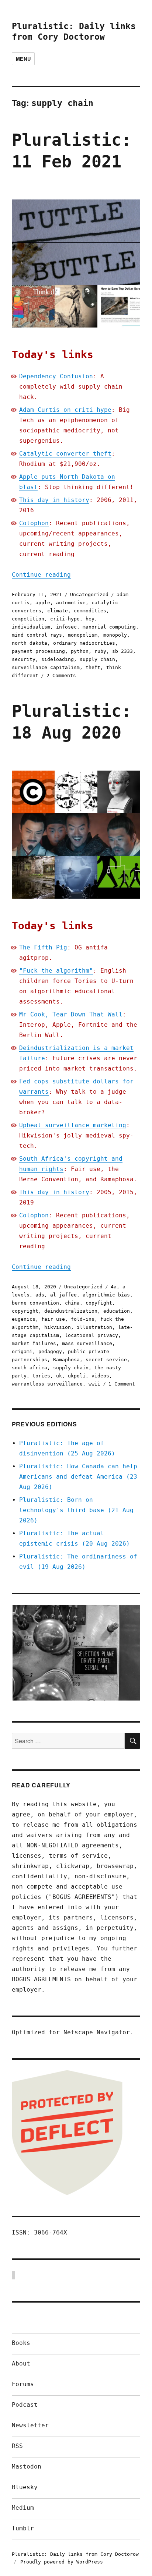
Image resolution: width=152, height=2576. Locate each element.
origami (22, 1351)
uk (59, 1376)
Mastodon (27, 2467)
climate (58, 611)
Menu (23, 59)
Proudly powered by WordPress (62, 2562)
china (72, 1303)
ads (40, 1295)
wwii (94, 1384)
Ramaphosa (66, 1360)
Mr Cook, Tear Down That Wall (71, 1014)
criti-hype (65, 619)
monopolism (83, 635)
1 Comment (122, 1384)
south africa (30, 1368)
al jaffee (63, 1295)
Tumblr (23, 2528)
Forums (23, 2384)
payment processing (38, 651)
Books (21, 2343)
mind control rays (37, 635)
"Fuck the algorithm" (56, 971)
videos (100, 1376)
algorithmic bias (106, 1295)
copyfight (99, 1303)
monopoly (115, 635)
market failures (34, 1343)
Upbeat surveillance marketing (73, 1125)
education (117, 1311)
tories (41, 1376)
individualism (31, 627)
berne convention (35, 1303)
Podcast (25, 2405)
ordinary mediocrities (84, 643)
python (80, 651)
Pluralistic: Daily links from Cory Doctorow (75, 2554)
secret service (106, 1360)
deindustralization (71, 1311)
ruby (100, 651)
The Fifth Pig (43, 947)
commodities (90, 611)
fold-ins (83, 1319)
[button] (76, 1653)
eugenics (24, 1319)
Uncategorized (89, 595)
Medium (23, 2508)
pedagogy (50, 1351)
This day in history (54, 500)
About (21, 2363)
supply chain (97, 659)
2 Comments (61, 675)
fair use (53, 1319)
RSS (17, 2446)
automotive (71, 603)
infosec (66, 627)
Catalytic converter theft (65, 454)
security (24, 659)
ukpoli (77, 1376)
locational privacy (91, 1335)
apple (43, 603)
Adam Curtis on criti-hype (65, 410)
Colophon (34, 523)
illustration (94, 1327)
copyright (25, 1311)
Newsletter (30, 2425)
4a (114, 1287)
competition (28, 619)
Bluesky (25, 2487)
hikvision (58, 1327)
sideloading (58, 659)
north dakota (30, 643)
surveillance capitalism (46, 667)
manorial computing (109, 627)
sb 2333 (122, 651)
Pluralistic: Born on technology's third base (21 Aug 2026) (76, 1510)
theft (93, 667)
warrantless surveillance (47, 1384)
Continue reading (41, 575)
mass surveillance (87, 1343)
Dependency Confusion (56, 376)
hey (90, 619)
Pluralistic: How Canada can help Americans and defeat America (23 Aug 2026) (78, 1477)
